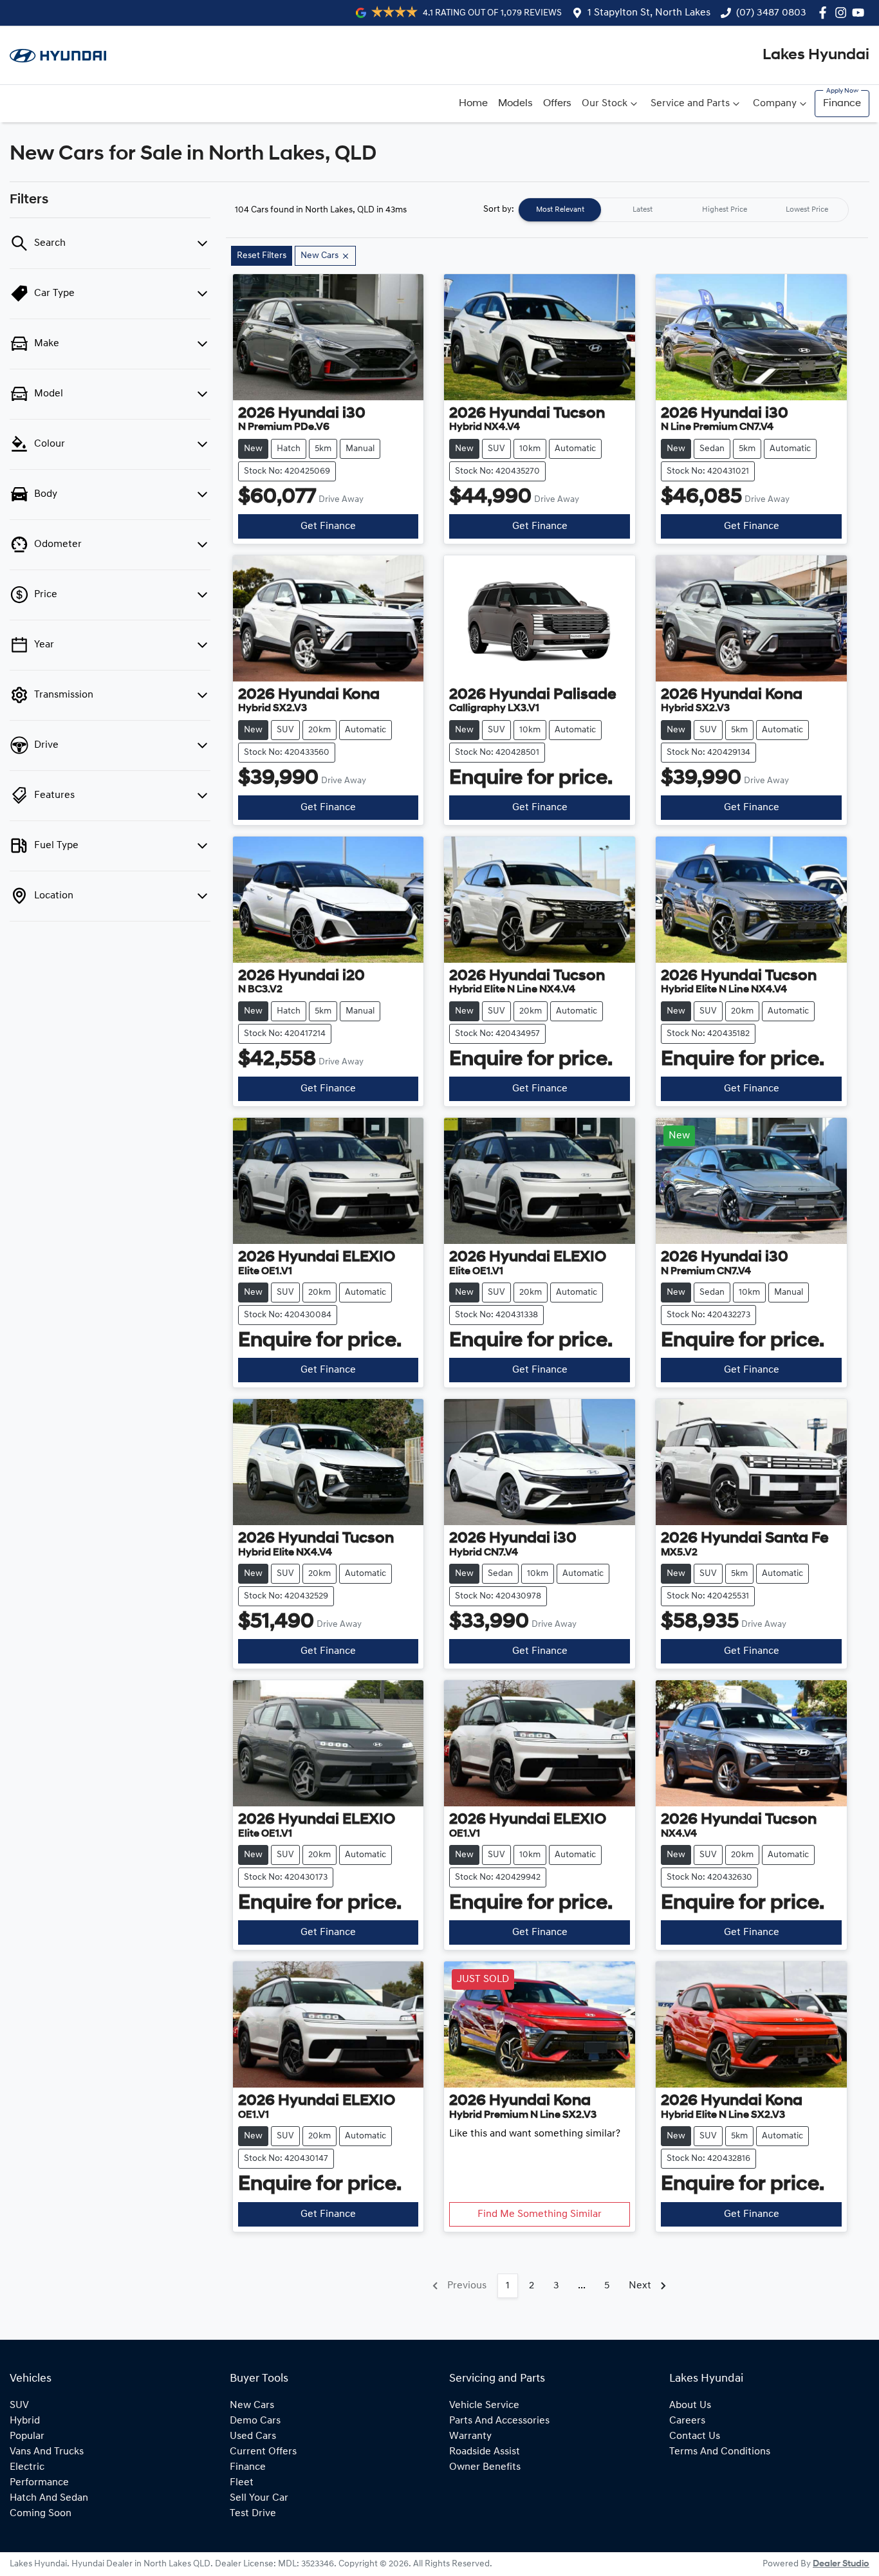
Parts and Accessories (499, 2421)
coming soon (41, 2514)
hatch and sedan (49, 2498)
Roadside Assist (485, 2452)
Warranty (470, 2436)
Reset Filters (262, 256)
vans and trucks (47, 2452)
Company (775, 104)
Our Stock (605, 104)
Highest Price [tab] (725, 210)
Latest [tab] (643, 210)
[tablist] (683, 210)
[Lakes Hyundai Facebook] (825, 13)
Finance (842, 104)
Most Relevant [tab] (560, 210)
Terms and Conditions (720, 2452)
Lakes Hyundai (816, 55)
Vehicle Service (484, 2405)
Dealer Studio (841, 2564)
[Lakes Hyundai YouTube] (861, 13)
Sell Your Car (259, 2498)
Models (515, 104)
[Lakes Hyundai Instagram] (843, 13)
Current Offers (263, 2452)
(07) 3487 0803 (771, 13)
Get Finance (328, 526)
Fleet (242, 2483)
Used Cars (253, 2436)
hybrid (25, 2421)
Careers (687, 2421)
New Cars (252, 2405)
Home (473, 104)
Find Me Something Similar (540, 2214)
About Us (690, 2405)
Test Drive (253, 2514)
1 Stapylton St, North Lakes (649, 13)
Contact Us (695, 2436)
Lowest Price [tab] (807, 210)
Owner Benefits (485, 2467)
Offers (557, 104)
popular (27, 2436)
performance (39, 2483)
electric (27, 2467)
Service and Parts (690, 104)
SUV (19, 2405)
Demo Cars (255, 2421)
